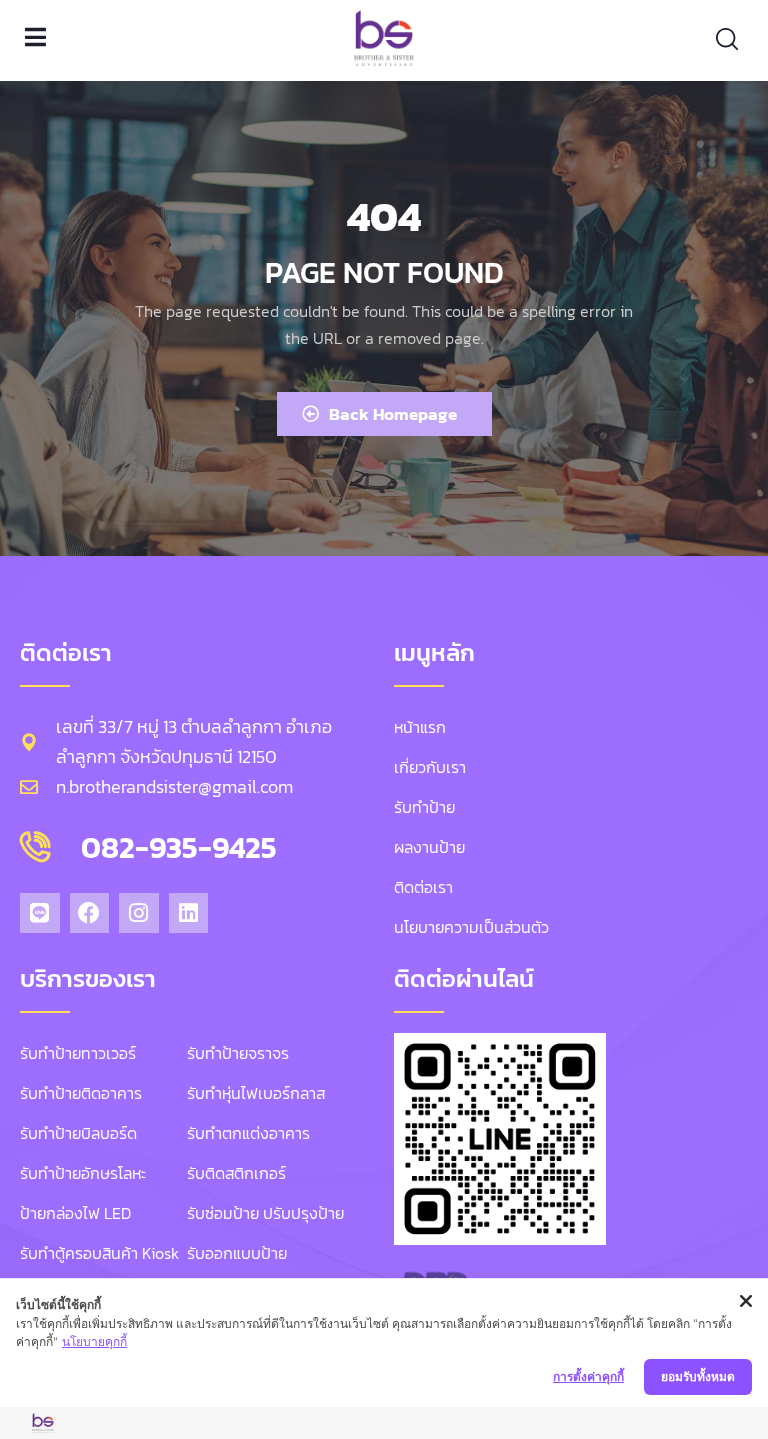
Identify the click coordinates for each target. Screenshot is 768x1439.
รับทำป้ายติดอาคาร (81, 1093)
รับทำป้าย (424, 807)
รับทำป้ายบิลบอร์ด (78, 1133)
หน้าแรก (420, 727)
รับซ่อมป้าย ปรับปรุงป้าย (265, 1213)
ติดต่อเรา (423, 887)
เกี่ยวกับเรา (430, 767)
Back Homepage (393, 414)
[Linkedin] (189, 913)
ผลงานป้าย (429, 847)
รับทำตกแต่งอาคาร (248, 1133)
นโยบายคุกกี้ (94, 1341)
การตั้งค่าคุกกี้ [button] (588, 1376)
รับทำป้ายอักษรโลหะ (83, 1173)
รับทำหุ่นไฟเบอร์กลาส (256, 1093)
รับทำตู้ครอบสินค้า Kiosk (99, 1253)
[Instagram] (139, 913)
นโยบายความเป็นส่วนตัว (471, 927)
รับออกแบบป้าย (237, 1253)
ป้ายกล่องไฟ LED (75, 1213)
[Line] (40, 913)
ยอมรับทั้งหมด (698, 1376)
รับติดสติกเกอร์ (236, 1173)
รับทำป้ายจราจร (238, 1053)
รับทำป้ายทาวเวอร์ (78, 1053)
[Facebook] (90, 913)
